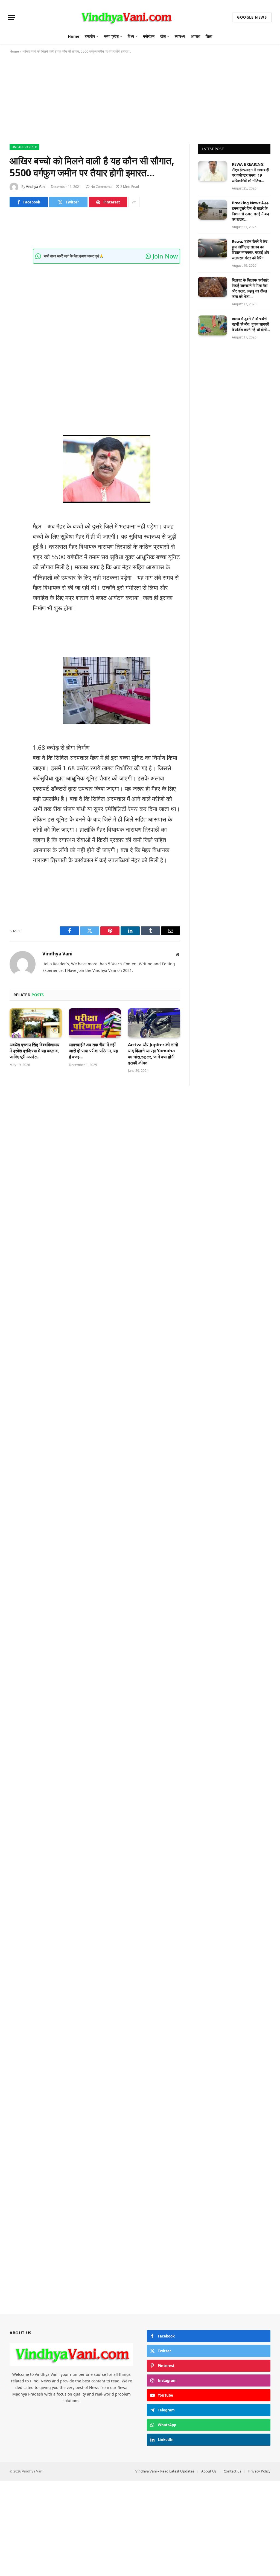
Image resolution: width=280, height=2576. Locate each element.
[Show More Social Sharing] (134, 202)
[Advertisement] (140, 104)
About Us (209, 2471)
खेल (163, 36)
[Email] (15, 297)
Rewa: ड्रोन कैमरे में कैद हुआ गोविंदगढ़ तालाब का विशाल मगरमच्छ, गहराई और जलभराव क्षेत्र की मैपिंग (250, 250)
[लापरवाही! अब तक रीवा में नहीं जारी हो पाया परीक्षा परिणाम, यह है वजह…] (95, 1023)
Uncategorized (24, 147)
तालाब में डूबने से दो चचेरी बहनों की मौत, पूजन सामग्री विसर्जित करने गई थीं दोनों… (251, 324)
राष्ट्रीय (90, 36)
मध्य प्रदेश (111, 36)
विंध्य (131, 36)
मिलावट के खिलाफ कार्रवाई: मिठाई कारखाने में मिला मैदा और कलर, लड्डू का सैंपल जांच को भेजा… (250, 288)
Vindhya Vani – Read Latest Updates (165, 2471)
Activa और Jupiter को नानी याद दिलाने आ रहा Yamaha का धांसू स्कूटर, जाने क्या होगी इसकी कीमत (153, 1054)
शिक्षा (209, 36)
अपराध (196, 36)
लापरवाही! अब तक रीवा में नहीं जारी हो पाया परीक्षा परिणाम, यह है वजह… (93, 1051)
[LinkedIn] (15, 269)
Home (74, 36)
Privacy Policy (259, 2471)
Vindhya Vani (36, 187)
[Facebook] (15, 241)
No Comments (101, 187)
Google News (252, 17)
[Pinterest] (15, 283)
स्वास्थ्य (180, 36)
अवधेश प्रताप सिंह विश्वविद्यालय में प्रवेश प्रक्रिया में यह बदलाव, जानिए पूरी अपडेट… (34, 1051)
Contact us (232, 2471)
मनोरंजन (149, 36)
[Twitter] (15, 255)
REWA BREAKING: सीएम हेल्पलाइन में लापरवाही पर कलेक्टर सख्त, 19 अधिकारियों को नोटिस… (250, 172)
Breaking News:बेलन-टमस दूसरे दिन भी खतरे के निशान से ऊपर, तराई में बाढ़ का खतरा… (251, 211)
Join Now (164, 256)
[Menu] (12, 17)
